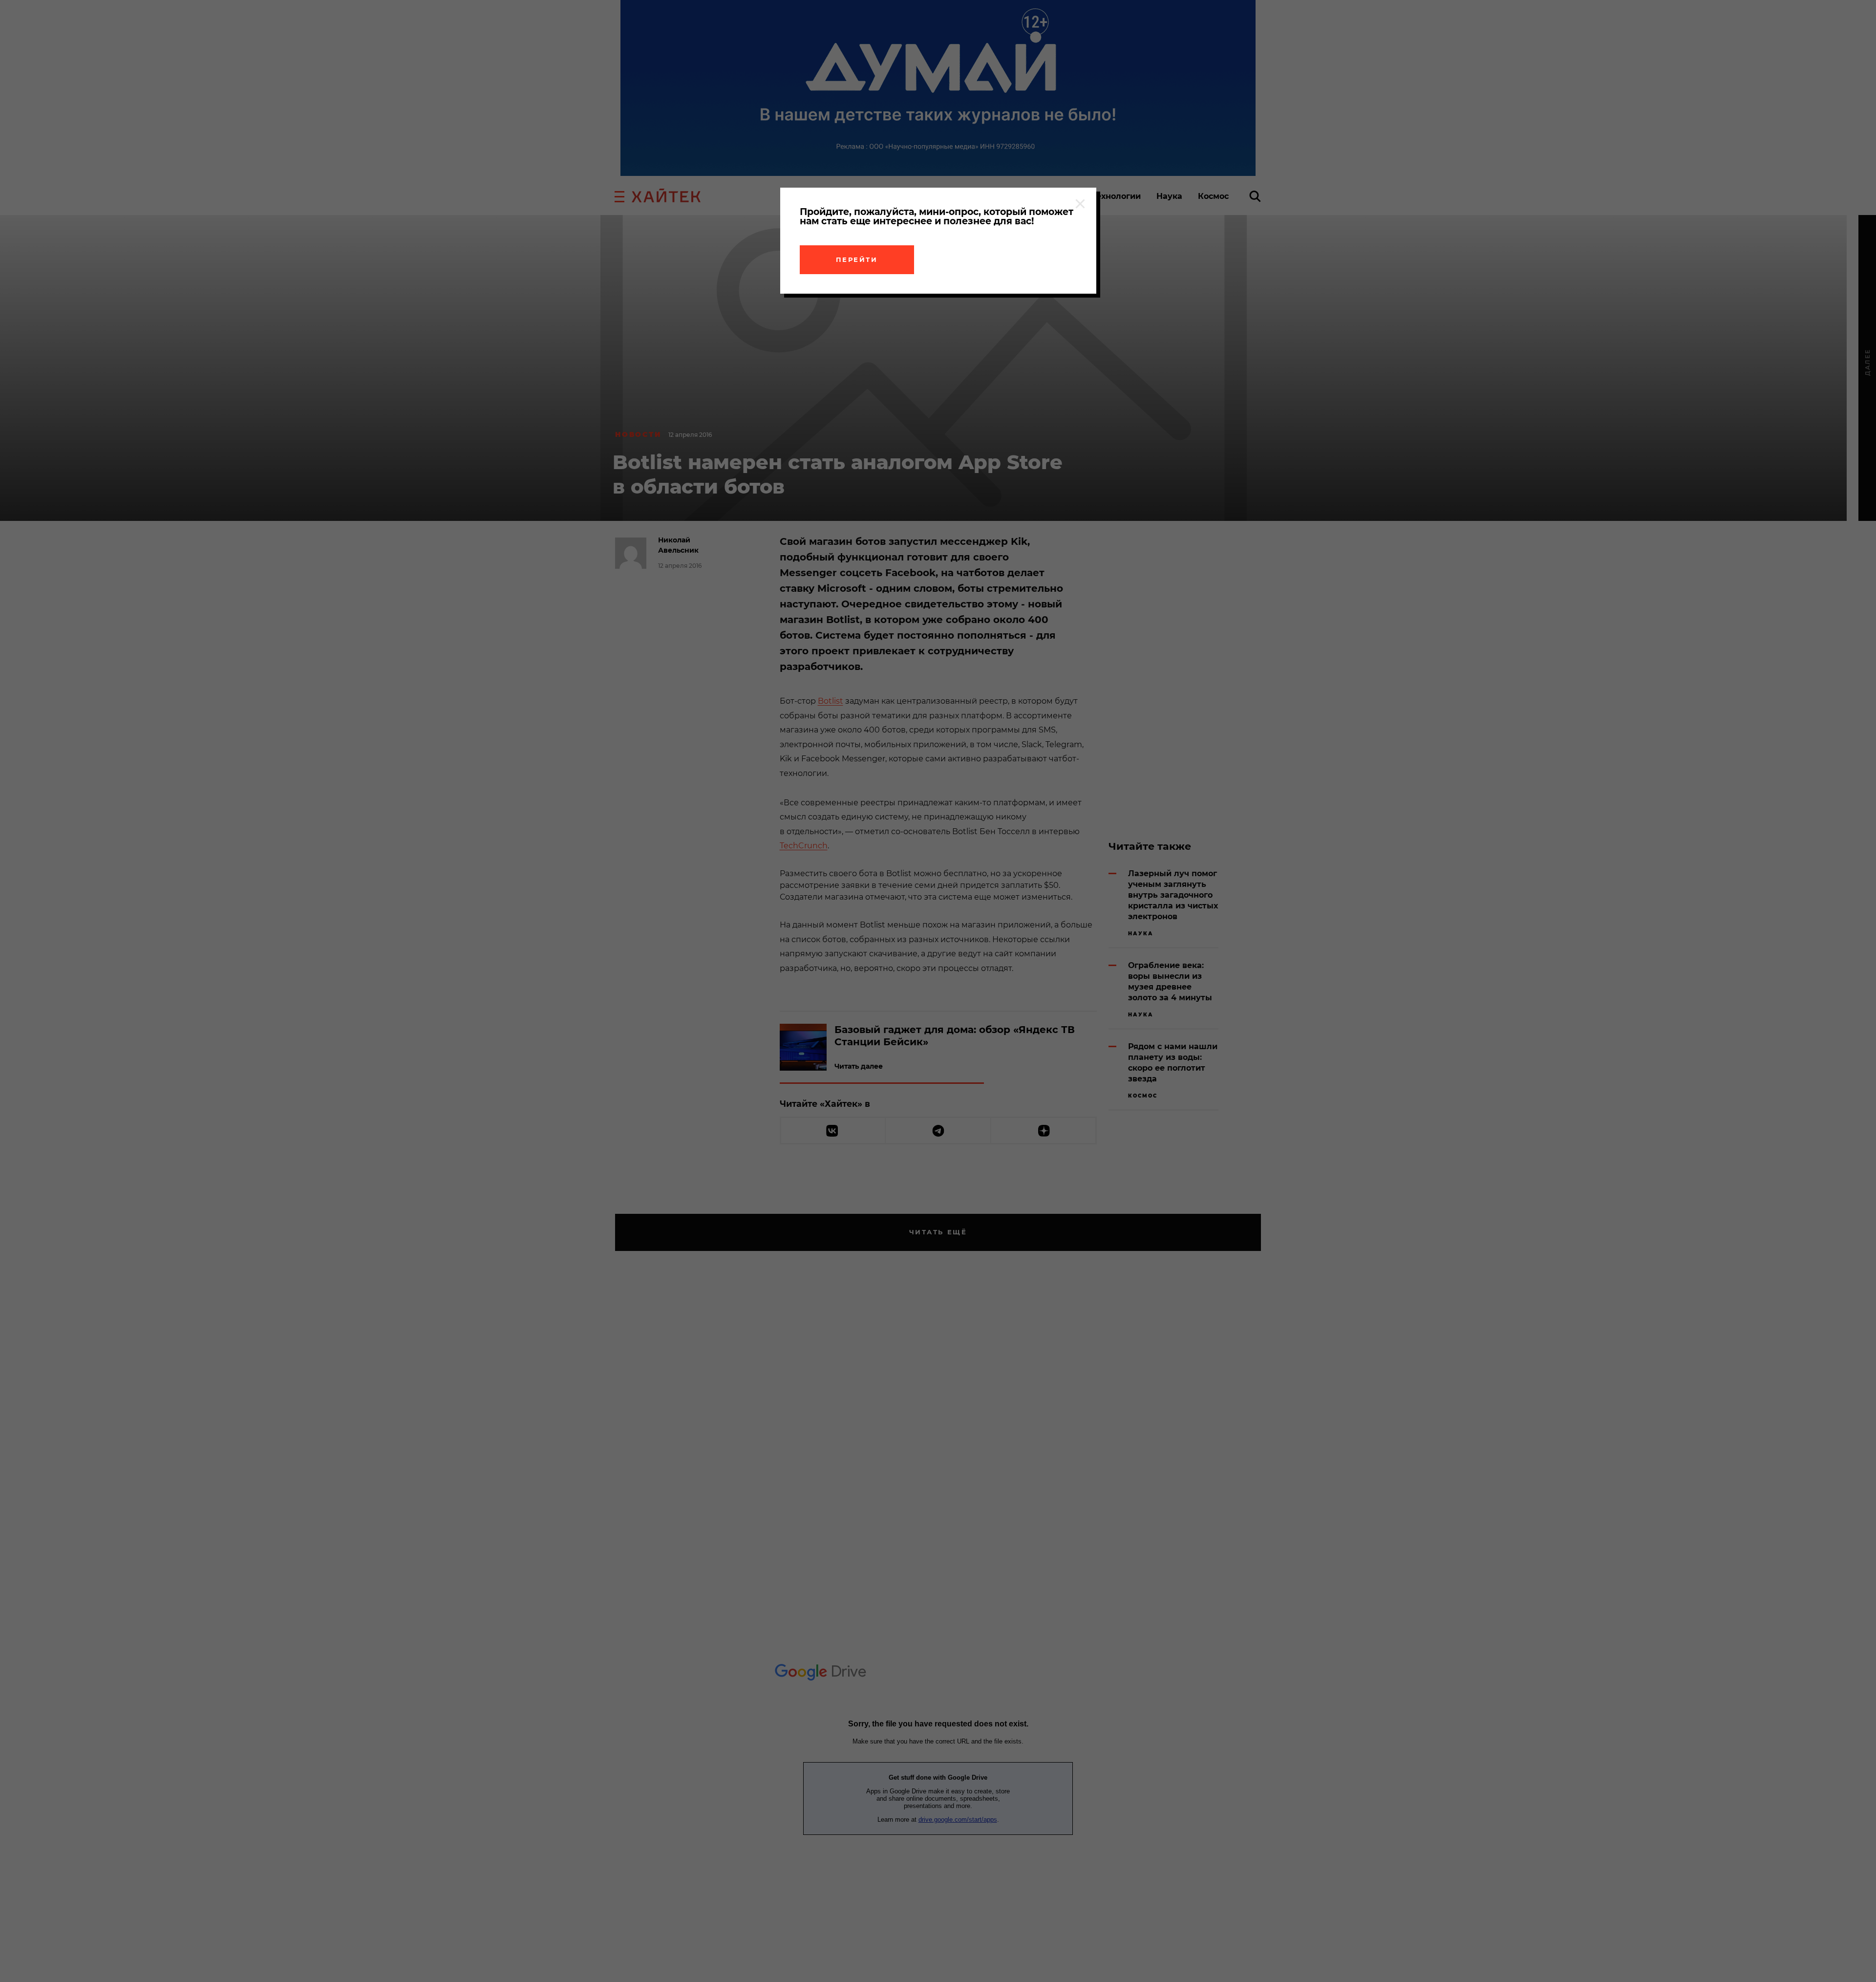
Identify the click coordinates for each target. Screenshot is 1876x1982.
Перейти (857, 259)
